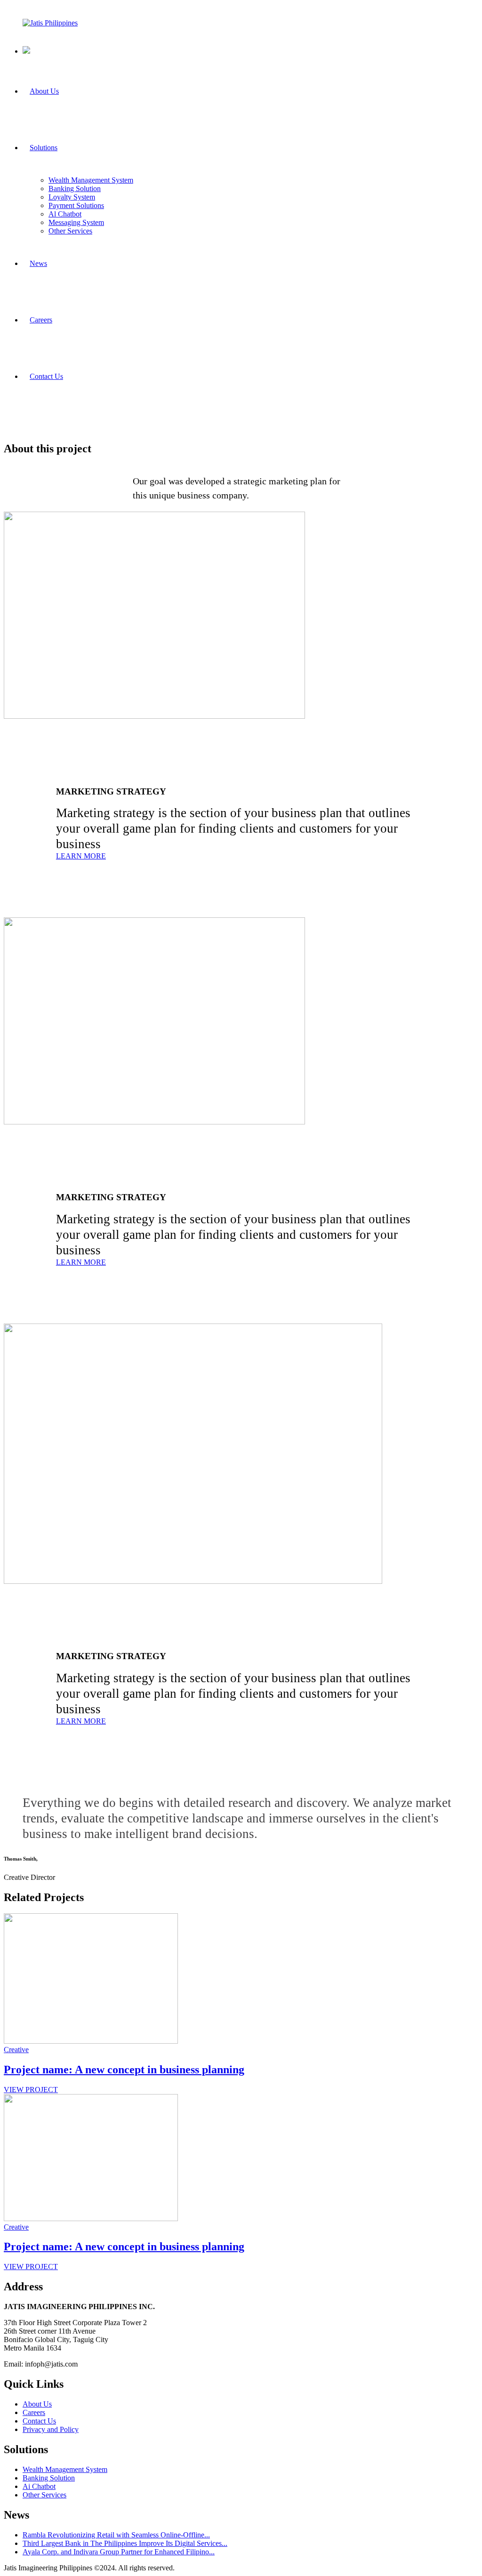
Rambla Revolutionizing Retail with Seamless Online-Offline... (116, 2535)
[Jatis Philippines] (50, 23)
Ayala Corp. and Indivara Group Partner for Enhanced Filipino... (119, 2552)
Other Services (44, 2495)
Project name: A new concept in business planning (124, 2070)
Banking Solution (49, 2478)
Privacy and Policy (51, 2429)
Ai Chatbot (39, 2486)
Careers (34, 2412)
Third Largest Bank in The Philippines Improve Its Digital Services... (125, 2543)
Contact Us (39, 2421)
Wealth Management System (65, 2469)
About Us (37, 2404)
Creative (16, 2050)
